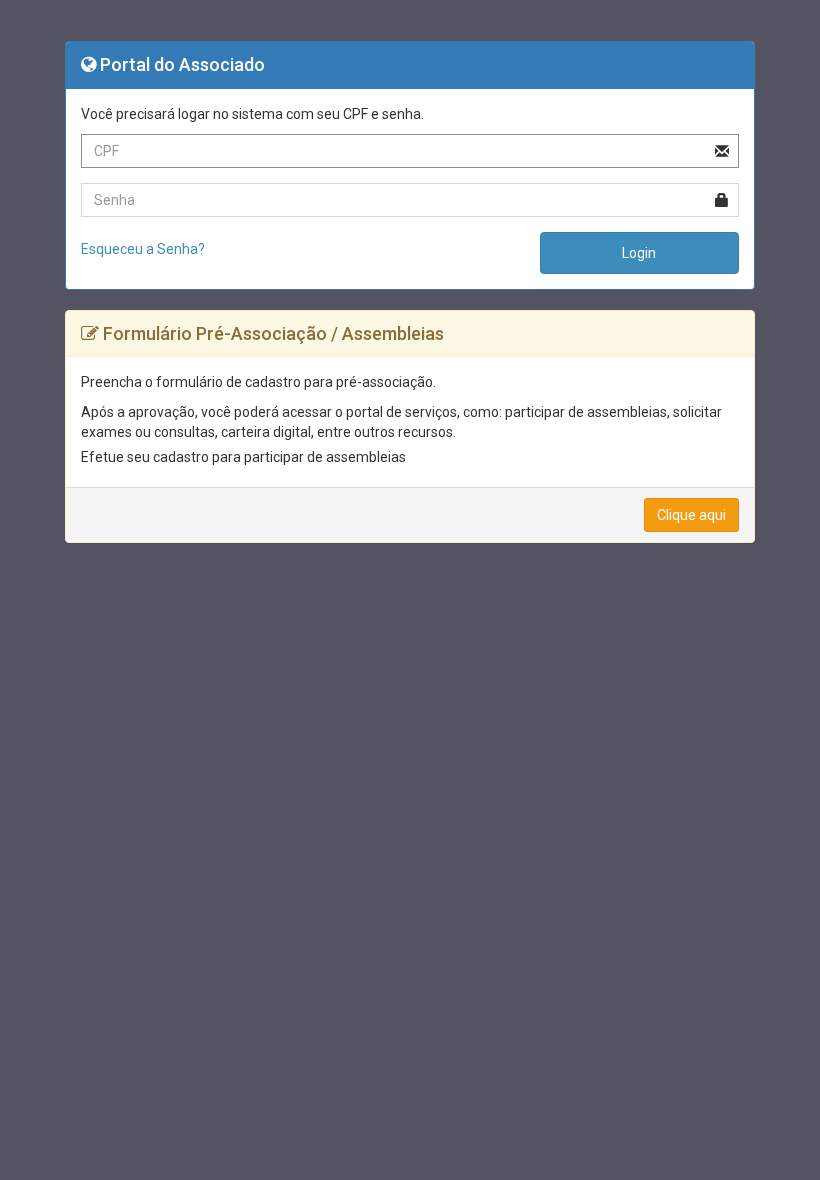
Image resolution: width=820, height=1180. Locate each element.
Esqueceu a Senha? (143, 249)
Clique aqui (691, 515)
